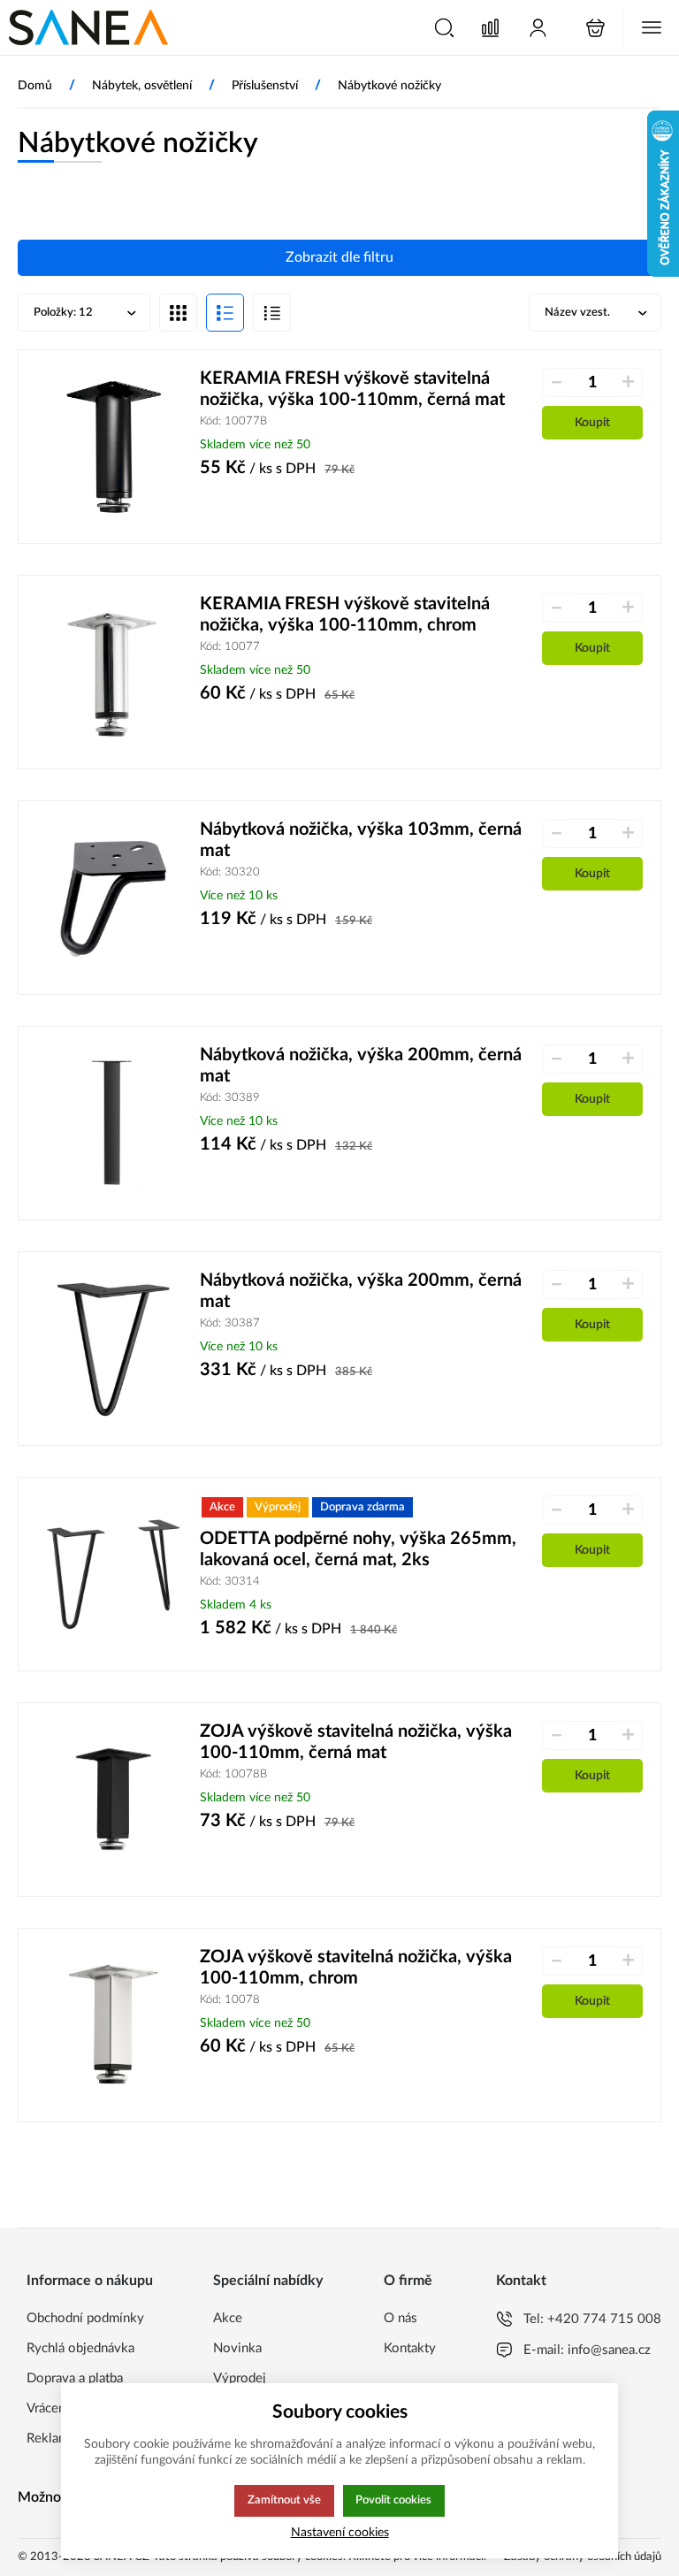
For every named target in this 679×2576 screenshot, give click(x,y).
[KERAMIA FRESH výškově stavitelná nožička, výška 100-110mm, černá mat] (114, 447)
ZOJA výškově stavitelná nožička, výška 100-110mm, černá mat (356, 1742)
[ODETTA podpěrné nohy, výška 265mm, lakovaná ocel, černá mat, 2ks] (114, 1574)
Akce (228, 2318)
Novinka (237, 2348)
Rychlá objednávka (80, 2348)
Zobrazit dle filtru (339, 257)
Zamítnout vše (284, 2500)
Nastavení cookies (340, 2532)
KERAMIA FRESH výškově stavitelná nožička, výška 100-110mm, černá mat (352, 389)
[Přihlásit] (538, 28)
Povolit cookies (393, 2500)
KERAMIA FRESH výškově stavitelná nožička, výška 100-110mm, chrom (345, 615)
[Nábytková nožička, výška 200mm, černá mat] (114, 1123)
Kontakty (410, 2348)
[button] (444, 28)
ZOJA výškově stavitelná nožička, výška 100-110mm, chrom (356, 1968)
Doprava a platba (75, 2378)
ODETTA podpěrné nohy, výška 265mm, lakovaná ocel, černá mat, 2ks (358, 1549)
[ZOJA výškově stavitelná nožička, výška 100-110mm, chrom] (114, 2025)
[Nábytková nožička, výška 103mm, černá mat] (114, 898)
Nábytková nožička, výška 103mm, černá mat (361, 840)
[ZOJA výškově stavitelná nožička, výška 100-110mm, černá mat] (114, 1800)
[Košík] (595, 28)
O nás (401, 2318)
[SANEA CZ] (88, 27)
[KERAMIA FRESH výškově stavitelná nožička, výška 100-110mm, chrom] (114, 672)
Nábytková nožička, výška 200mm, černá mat (361, 1066)
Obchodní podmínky (85, 2318)
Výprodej (240, 2378)
